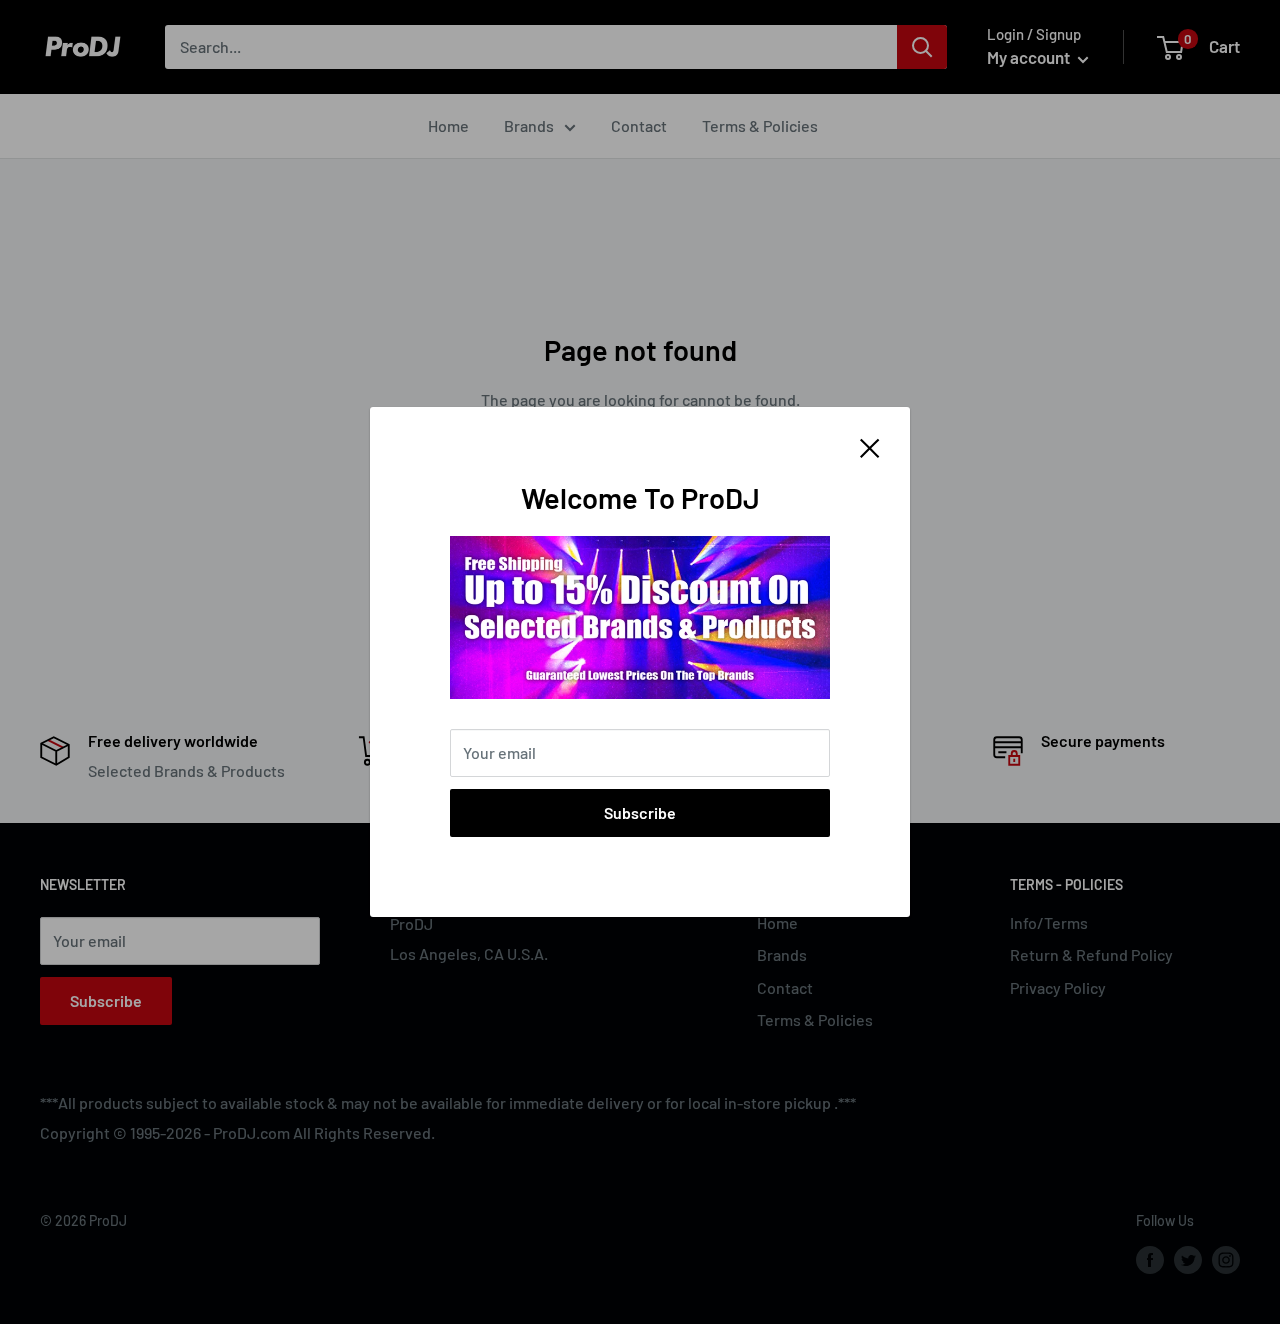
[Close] (870, 446)
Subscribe (640, 812)
